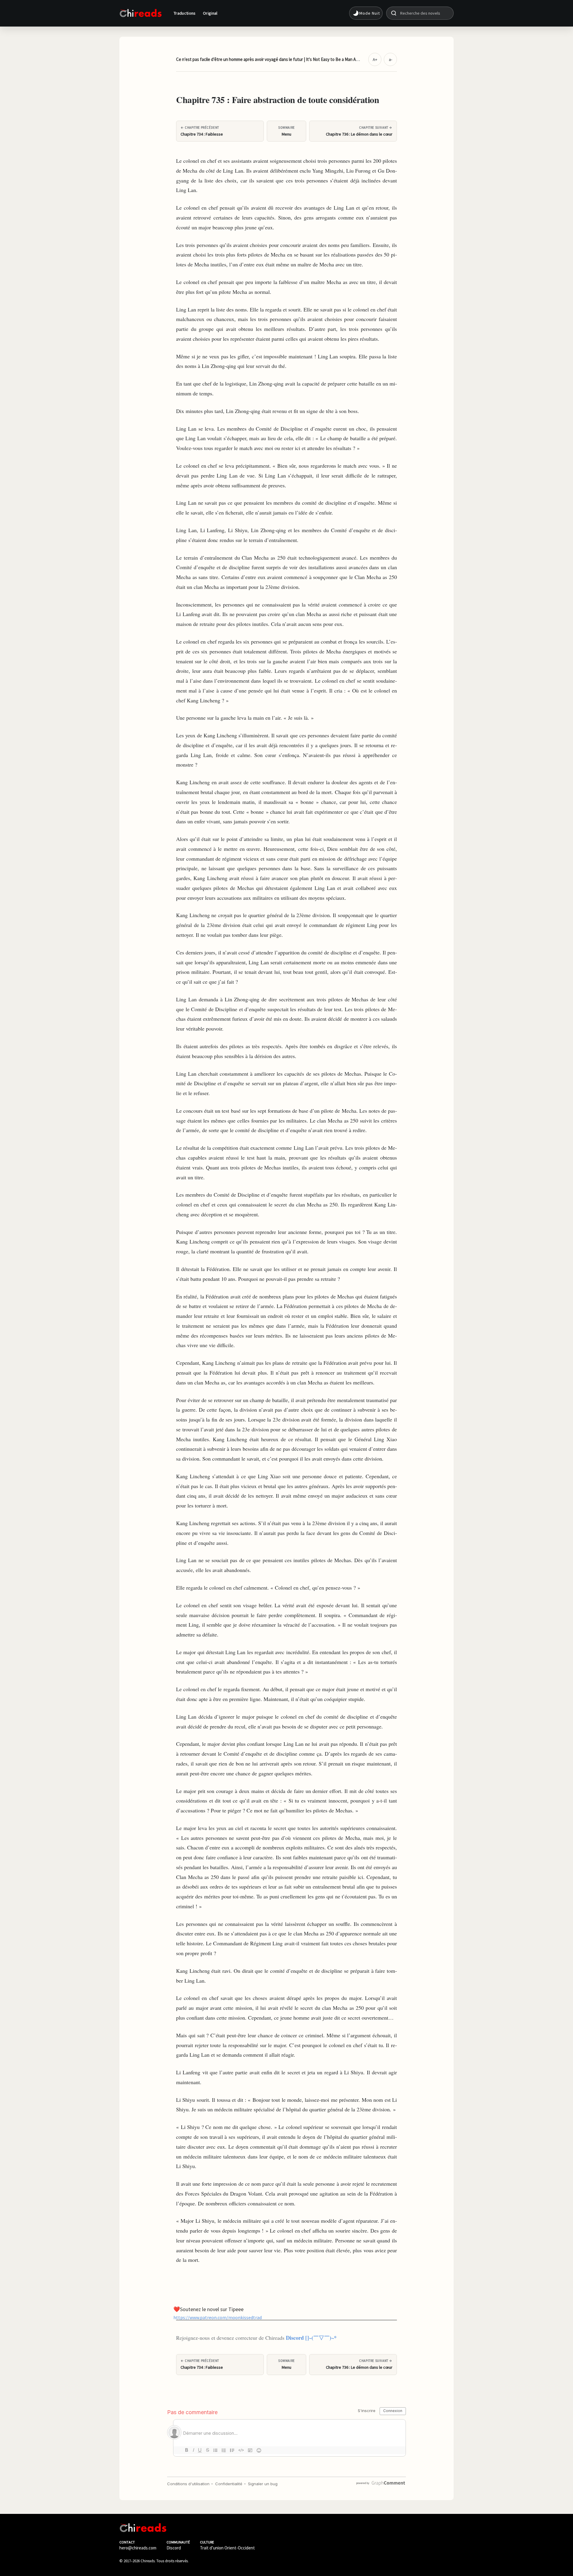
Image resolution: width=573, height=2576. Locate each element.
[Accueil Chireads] (141, 13)
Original (210, 13)
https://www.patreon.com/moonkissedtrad (218, 2317)
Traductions (185, 13)
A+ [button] (375, 59)
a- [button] (391, 59)
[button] (366, 13)
